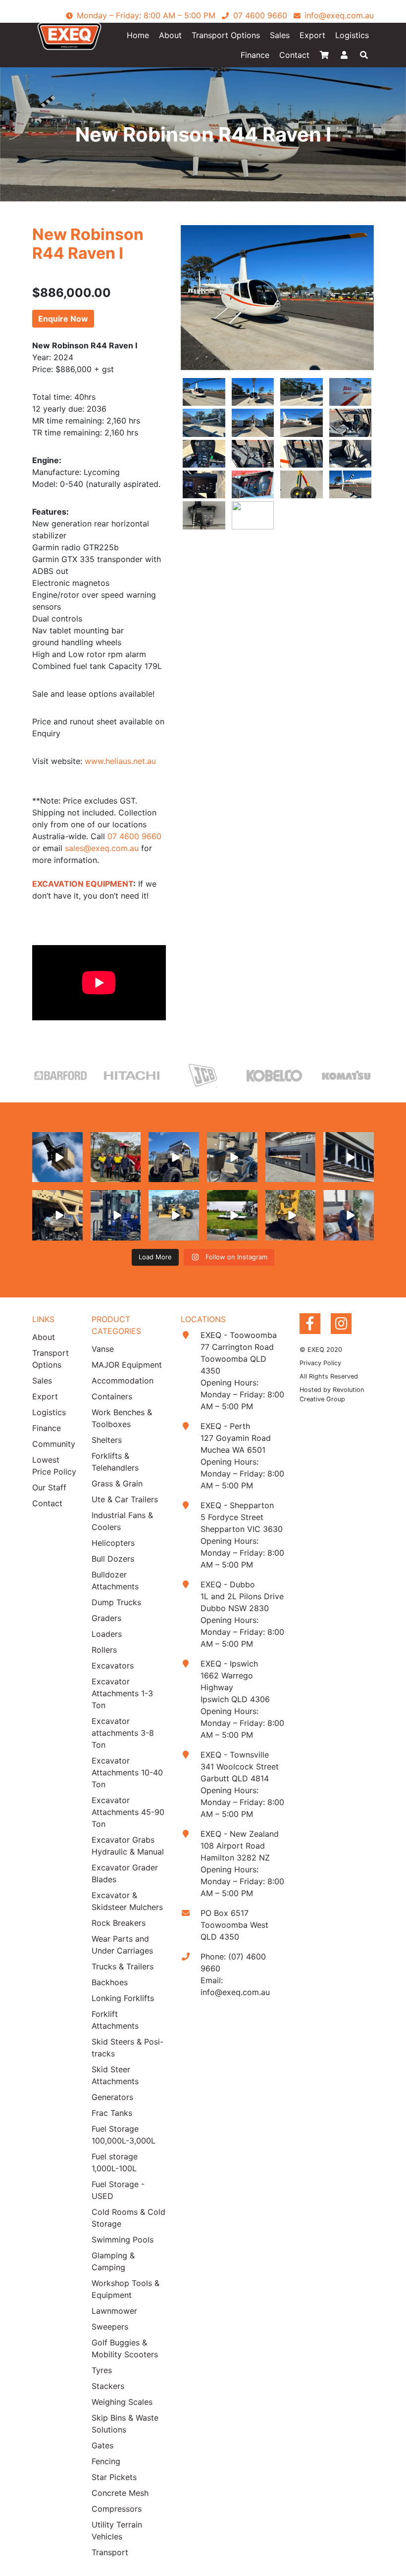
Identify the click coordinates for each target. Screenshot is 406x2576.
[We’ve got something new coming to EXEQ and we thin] (57, 1215)
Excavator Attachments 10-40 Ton (127, 1772)
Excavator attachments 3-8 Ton (123, 1733)
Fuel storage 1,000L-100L (115, 2162)
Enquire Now (63, 319)
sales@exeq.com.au (102, 848)
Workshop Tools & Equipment (126, 2289)
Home (138, 35)
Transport (110, 2552)
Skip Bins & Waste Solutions (125, 2424)
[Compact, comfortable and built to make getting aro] (232, 1157)
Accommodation (123, 1381)
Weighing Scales (122, 2402)
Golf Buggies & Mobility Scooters (125, 2348)
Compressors (117, 2509)
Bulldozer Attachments (115, 1580)
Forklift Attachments (115, 2020)
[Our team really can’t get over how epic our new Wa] (174, 1157)
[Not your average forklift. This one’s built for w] (116, 1215)
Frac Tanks (112, 2113)
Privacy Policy (320, 1363)
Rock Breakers (119, 1923)
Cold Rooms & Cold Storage (128, 2218)
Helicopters (113, 1543)
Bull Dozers (113, 1559)
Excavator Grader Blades (125, 1873)
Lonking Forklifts (123, 1998)
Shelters (107, 1440)
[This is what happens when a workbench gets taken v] (349, 1157)
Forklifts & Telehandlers (115, 1462)
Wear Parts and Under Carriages (122, 1945)
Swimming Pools (123, 2240)
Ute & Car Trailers (125, 1499)
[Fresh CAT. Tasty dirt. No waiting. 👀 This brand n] (174, 1215)
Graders (106, 1618)
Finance (255, 55)
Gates (102, 2445)
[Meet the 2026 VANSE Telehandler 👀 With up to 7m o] (57, 1157)
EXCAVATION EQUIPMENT (83, 884)
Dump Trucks (116, 1602)
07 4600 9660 (134, 836)
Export (312, 35)
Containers (112, 1396)
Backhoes (110, 1982)
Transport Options (226, 35)
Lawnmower (114, 2311)
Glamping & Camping (113, 2261)
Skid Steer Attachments (115, 2075)
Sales (280, 35)
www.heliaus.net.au (120, 761)
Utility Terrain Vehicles (117, 2530)
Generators (112, 2097)
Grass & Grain (117, 1483)
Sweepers (110, 2327)
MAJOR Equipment (127, 1365)
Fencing (106, 2461)
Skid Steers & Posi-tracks (127, 2048)
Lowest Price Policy (54, 1466)
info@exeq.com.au (235, 1992)
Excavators (113, 1666)
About (170, 35)
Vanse (103, 1349)
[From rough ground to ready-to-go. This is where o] (291, 1215)
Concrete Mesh (120, 2493)
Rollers (104, 1650)
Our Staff (49, 1487)
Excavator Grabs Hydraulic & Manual (128, 1846)
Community (54, 1444)
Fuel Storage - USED (118, 2190)
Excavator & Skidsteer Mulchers (127, 1901)
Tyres (102, 2370)
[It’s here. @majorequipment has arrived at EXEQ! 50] (232, 1215)
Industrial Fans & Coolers (122, 1521)
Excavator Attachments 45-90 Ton (128, 1812)
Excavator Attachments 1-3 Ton (122, 1693)
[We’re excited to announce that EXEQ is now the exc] (116, 1157)
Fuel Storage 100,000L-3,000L (124, 2135)
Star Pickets (114, 2477)
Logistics (352, 35)
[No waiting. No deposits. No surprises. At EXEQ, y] (349, 1215)
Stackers (108, 2386)
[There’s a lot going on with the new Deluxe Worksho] (291, 1157)
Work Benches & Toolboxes (122, 1418)
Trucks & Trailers (123, 1966)
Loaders (107, 1634)
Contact (294, 55)
